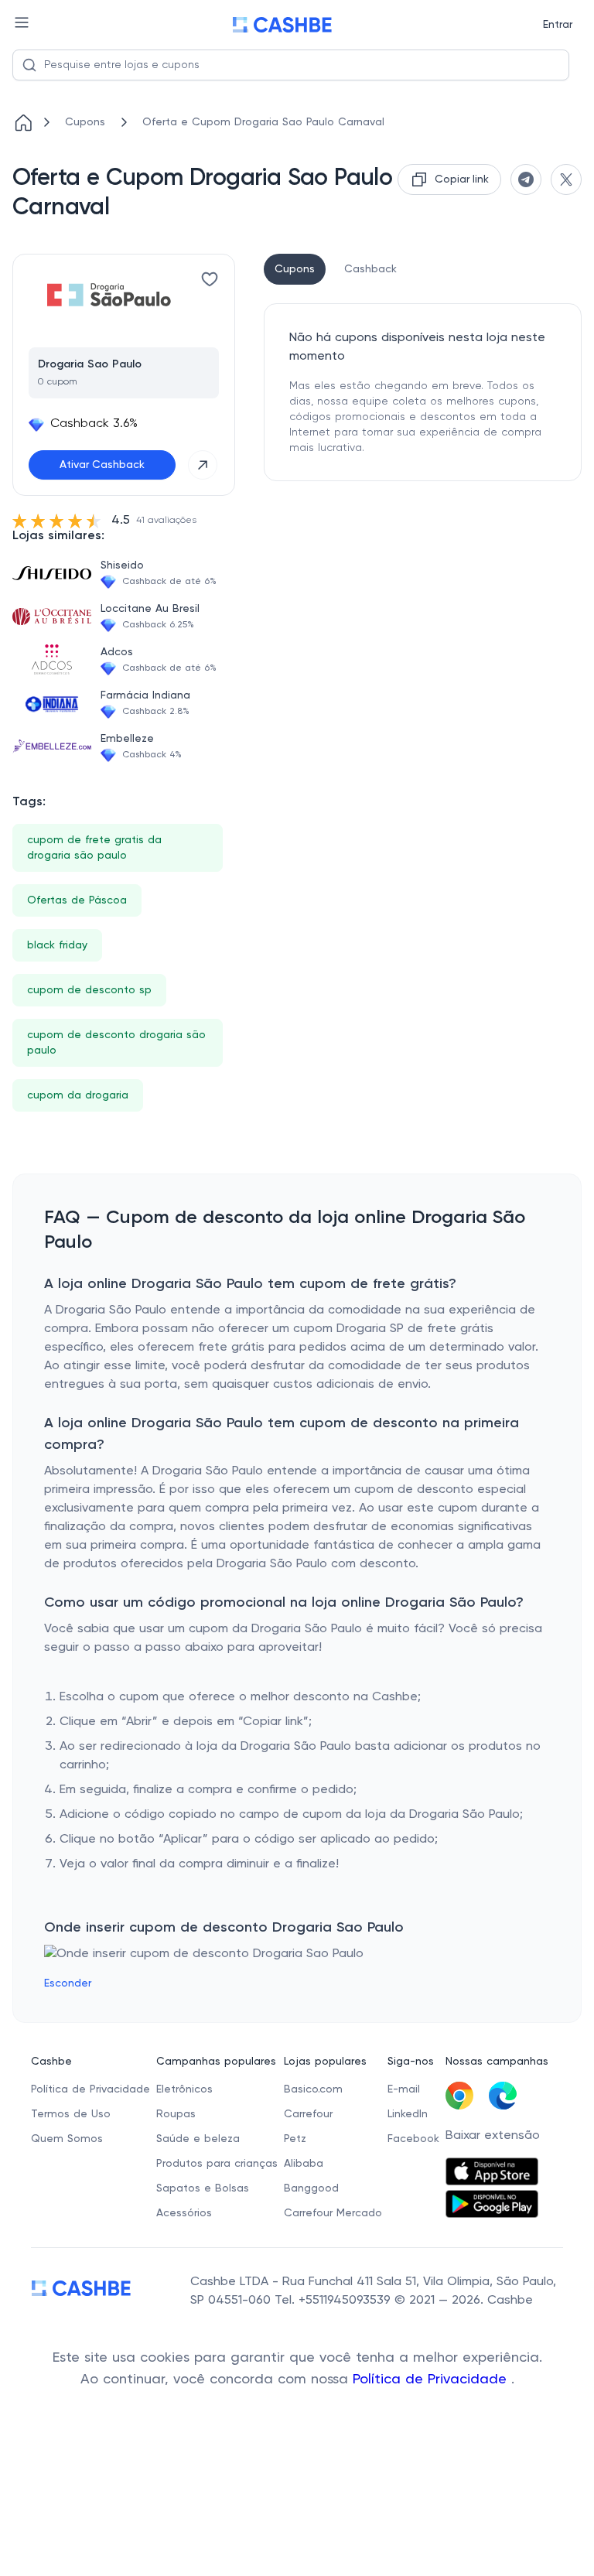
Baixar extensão (493, 2136)
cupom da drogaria (78, 1095)
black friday (57, 945)
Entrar (558, 25)
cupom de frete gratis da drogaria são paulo (94, 848)
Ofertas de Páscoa (77, 900)
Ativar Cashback (102, 465)
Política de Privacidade (432, 2380)
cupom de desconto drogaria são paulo (116, 1043)
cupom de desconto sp (89, 990)
